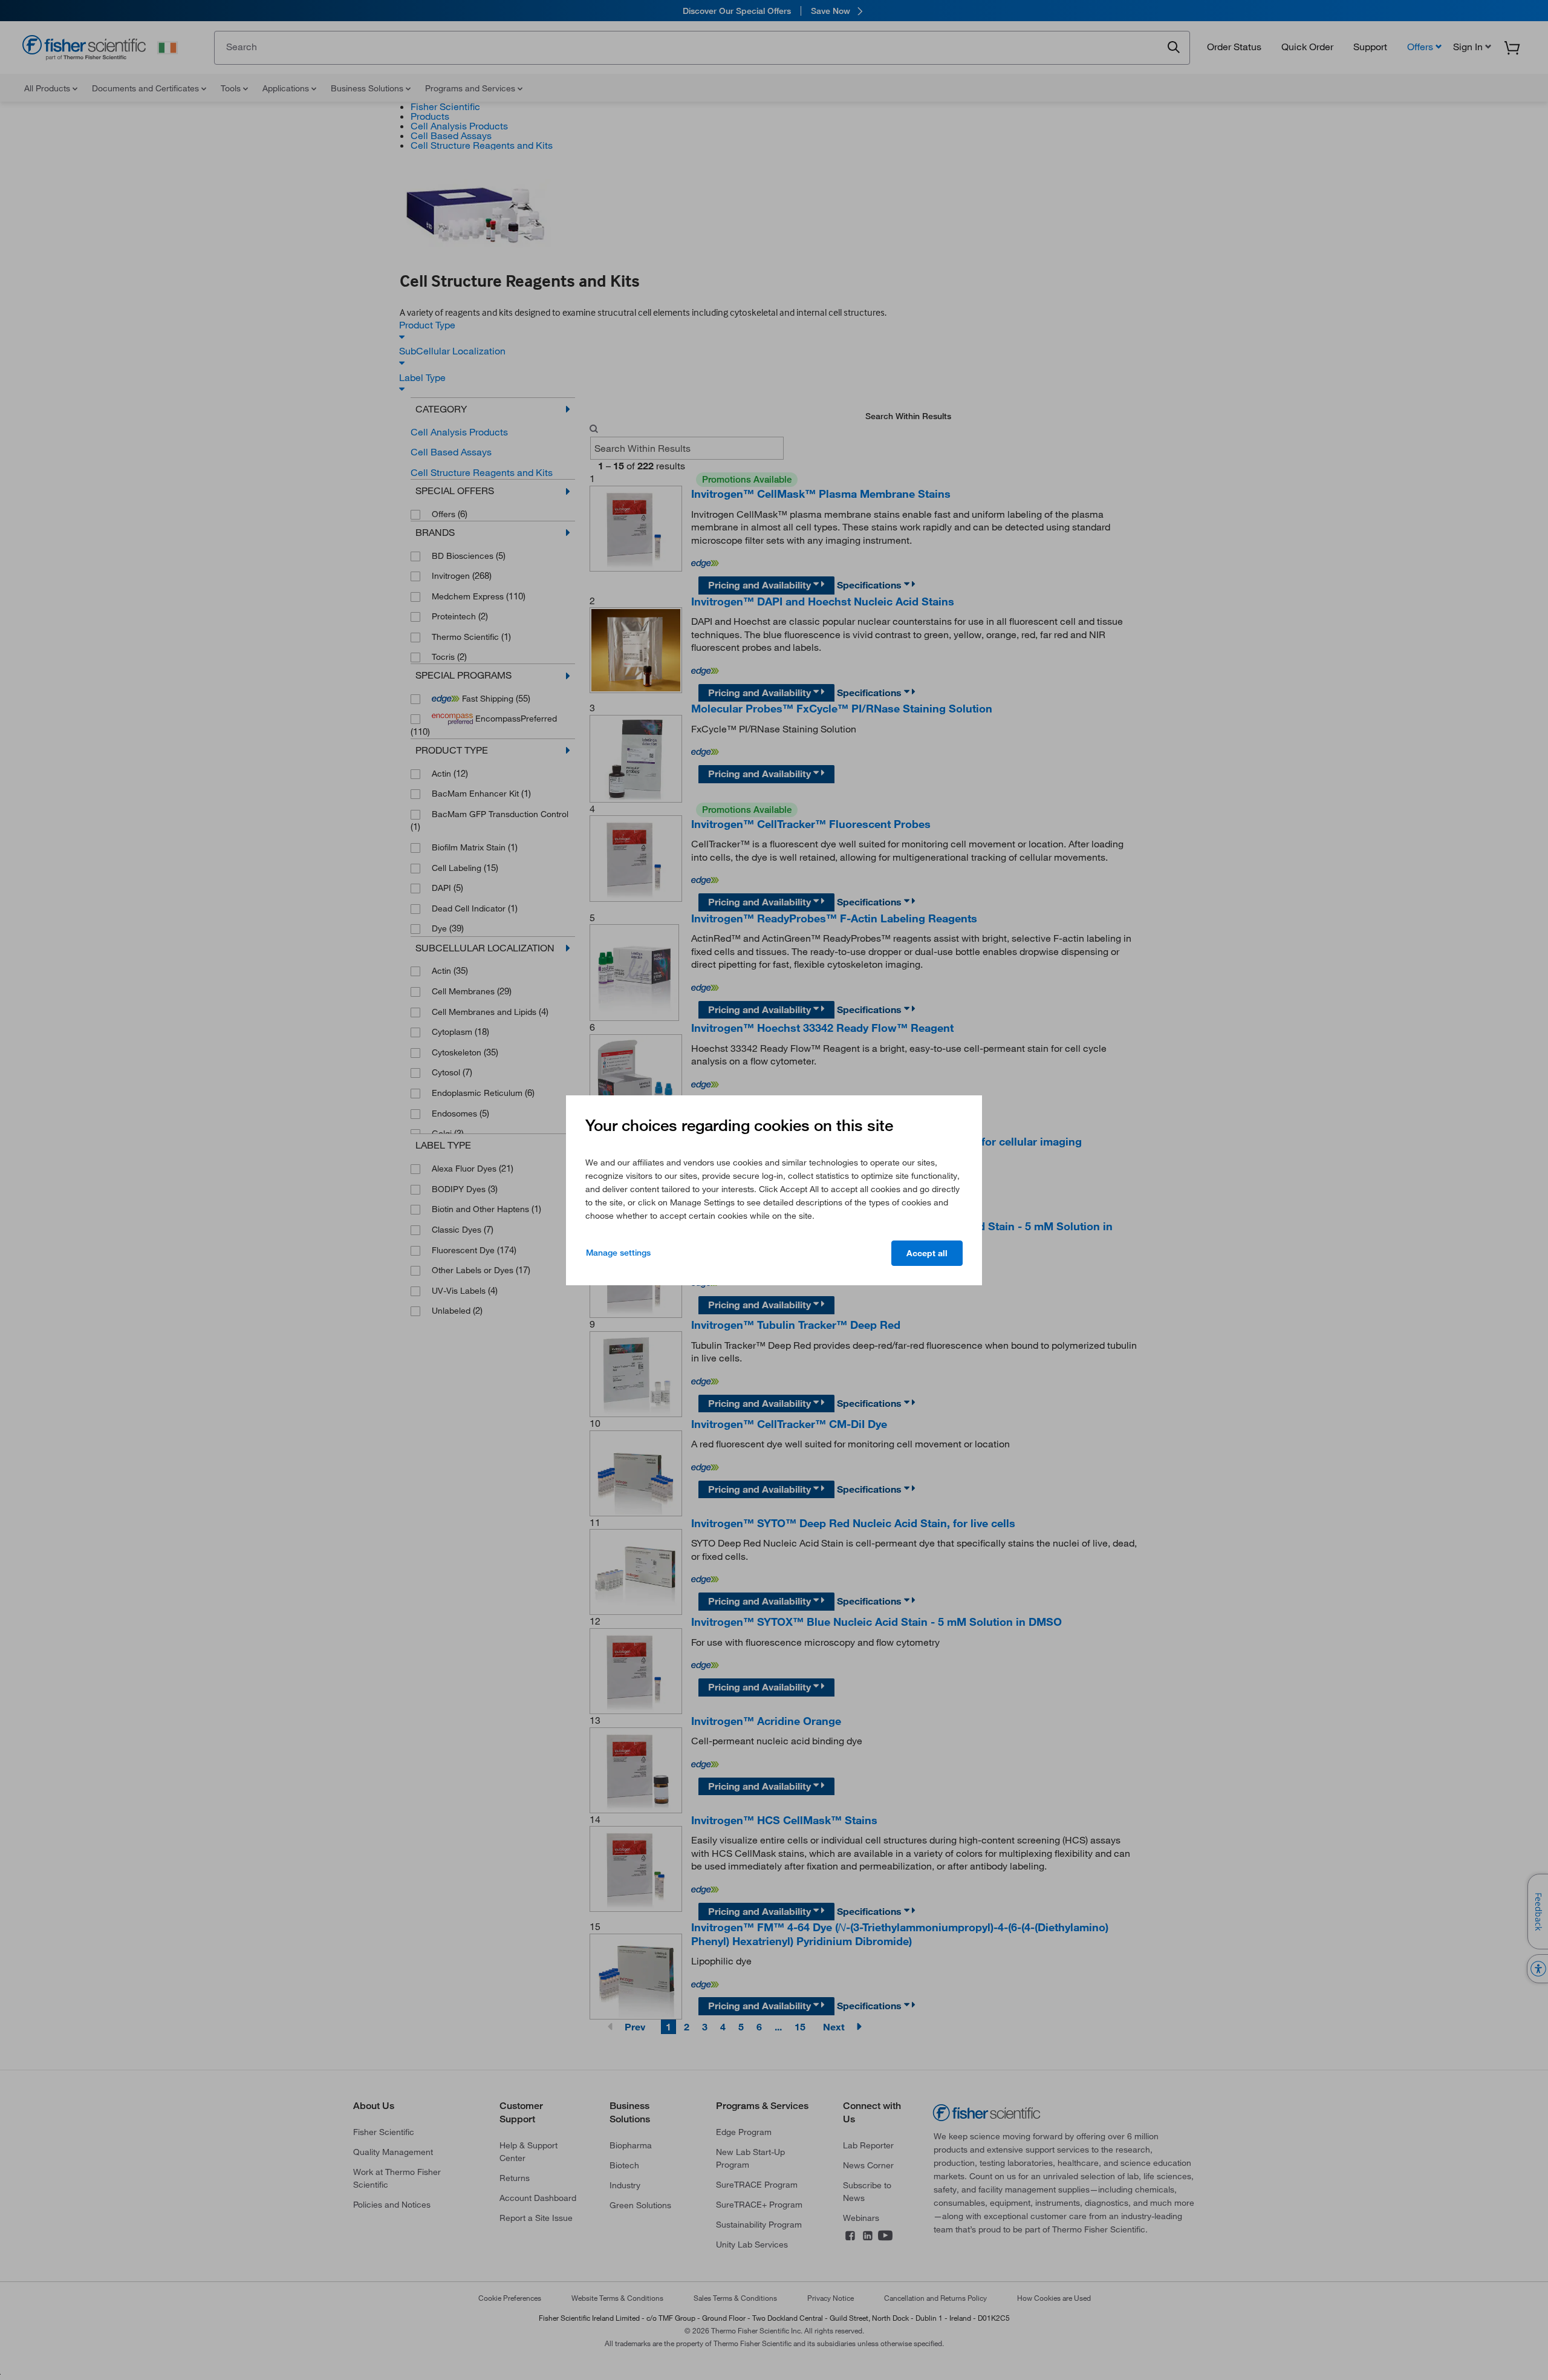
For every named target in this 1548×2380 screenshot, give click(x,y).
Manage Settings (618, 1253)
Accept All (927, 1253)
